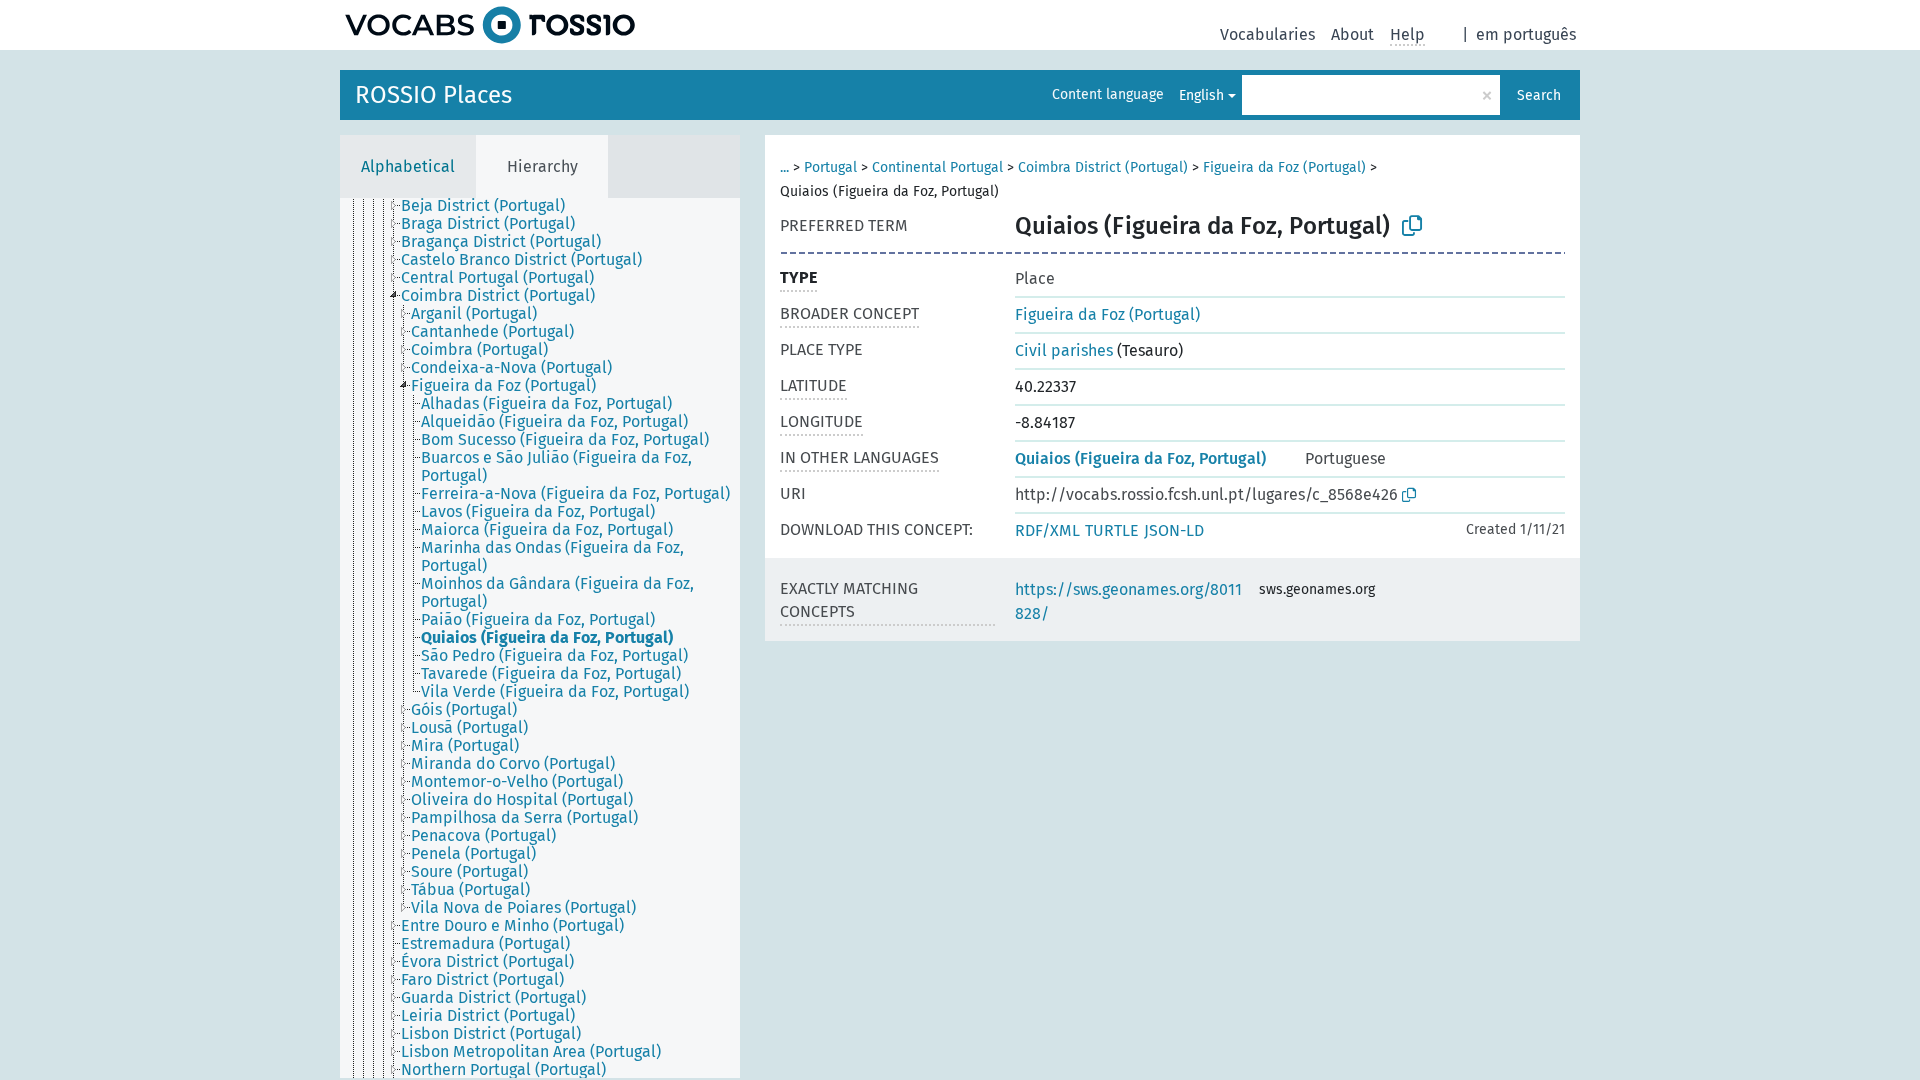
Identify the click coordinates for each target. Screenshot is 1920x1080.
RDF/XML (1047, 530)
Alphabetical (408, 166)
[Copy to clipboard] (1412, 226)
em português (1526, 34)
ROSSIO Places (433, 95)
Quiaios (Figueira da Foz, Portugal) (1140, 458)
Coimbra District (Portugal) (1103, 167)
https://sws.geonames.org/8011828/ (1128, 601)
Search (1539, 95)
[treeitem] (491, 206)
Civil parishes (1064, 350)
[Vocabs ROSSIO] (490, 25)
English (1201, 95)
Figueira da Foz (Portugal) (1284, 167)
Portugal (830, 167)
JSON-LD (1174, 530)
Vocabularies (1267, 34)
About (1352, 34)
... (784, 167)
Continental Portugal (937, 167)
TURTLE (1112, 530)
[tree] (540, 638)
